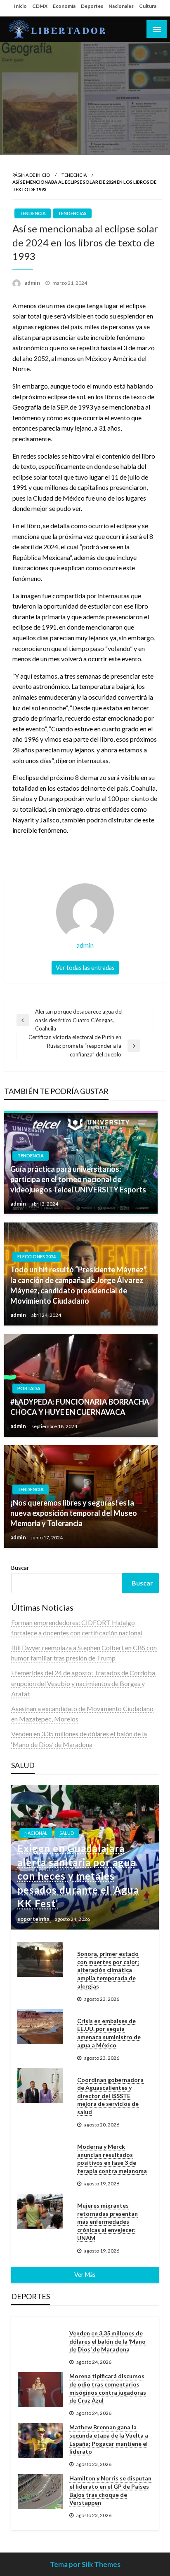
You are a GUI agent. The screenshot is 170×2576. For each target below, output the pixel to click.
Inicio (20, 6)
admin (33, 283)
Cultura (148, 6)
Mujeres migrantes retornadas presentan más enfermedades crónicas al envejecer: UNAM (107, 2221)
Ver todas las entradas (85, 968)
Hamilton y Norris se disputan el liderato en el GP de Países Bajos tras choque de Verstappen (110, 2490)
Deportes (92, 6)
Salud (67, 1833)
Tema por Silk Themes (85, 2564)
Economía (64, 6)
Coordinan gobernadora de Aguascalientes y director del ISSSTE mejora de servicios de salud (110, 2096)
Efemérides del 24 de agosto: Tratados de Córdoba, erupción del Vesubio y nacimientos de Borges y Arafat (84, 1683)
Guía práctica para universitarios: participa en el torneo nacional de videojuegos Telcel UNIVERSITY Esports (78, 1179)
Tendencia (74, 175)
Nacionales (121, 6)
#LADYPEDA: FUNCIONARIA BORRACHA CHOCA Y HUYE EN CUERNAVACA (80, 1407)
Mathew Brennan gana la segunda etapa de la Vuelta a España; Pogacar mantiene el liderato (109, 2439)
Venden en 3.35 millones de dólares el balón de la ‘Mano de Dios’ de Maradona (107, 2341)
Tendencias (72, 213)
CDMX (40, 6)
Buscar (20, 1568)
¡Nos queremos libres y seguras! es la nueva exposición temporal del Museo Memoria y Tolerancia (74, 1513)
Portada (29, 1388)
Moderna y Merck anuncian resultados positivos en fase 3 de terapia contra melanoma (112, 2159)
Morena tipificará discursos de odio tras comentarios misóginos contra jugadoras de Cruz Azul (108, 2388)
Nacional (36, 1833)
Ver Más (85, 2275)
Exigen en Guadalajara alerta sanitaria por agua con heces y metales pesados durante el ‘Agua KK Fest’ (78, 1876)
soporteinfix (34, 1919)
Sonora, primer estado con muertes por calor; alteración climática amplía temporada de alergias (108, 1970)
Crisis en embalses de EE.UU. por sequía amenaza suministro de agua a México (109, 2033)
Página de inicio (31, 175)
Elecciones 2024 (37, 1256)
